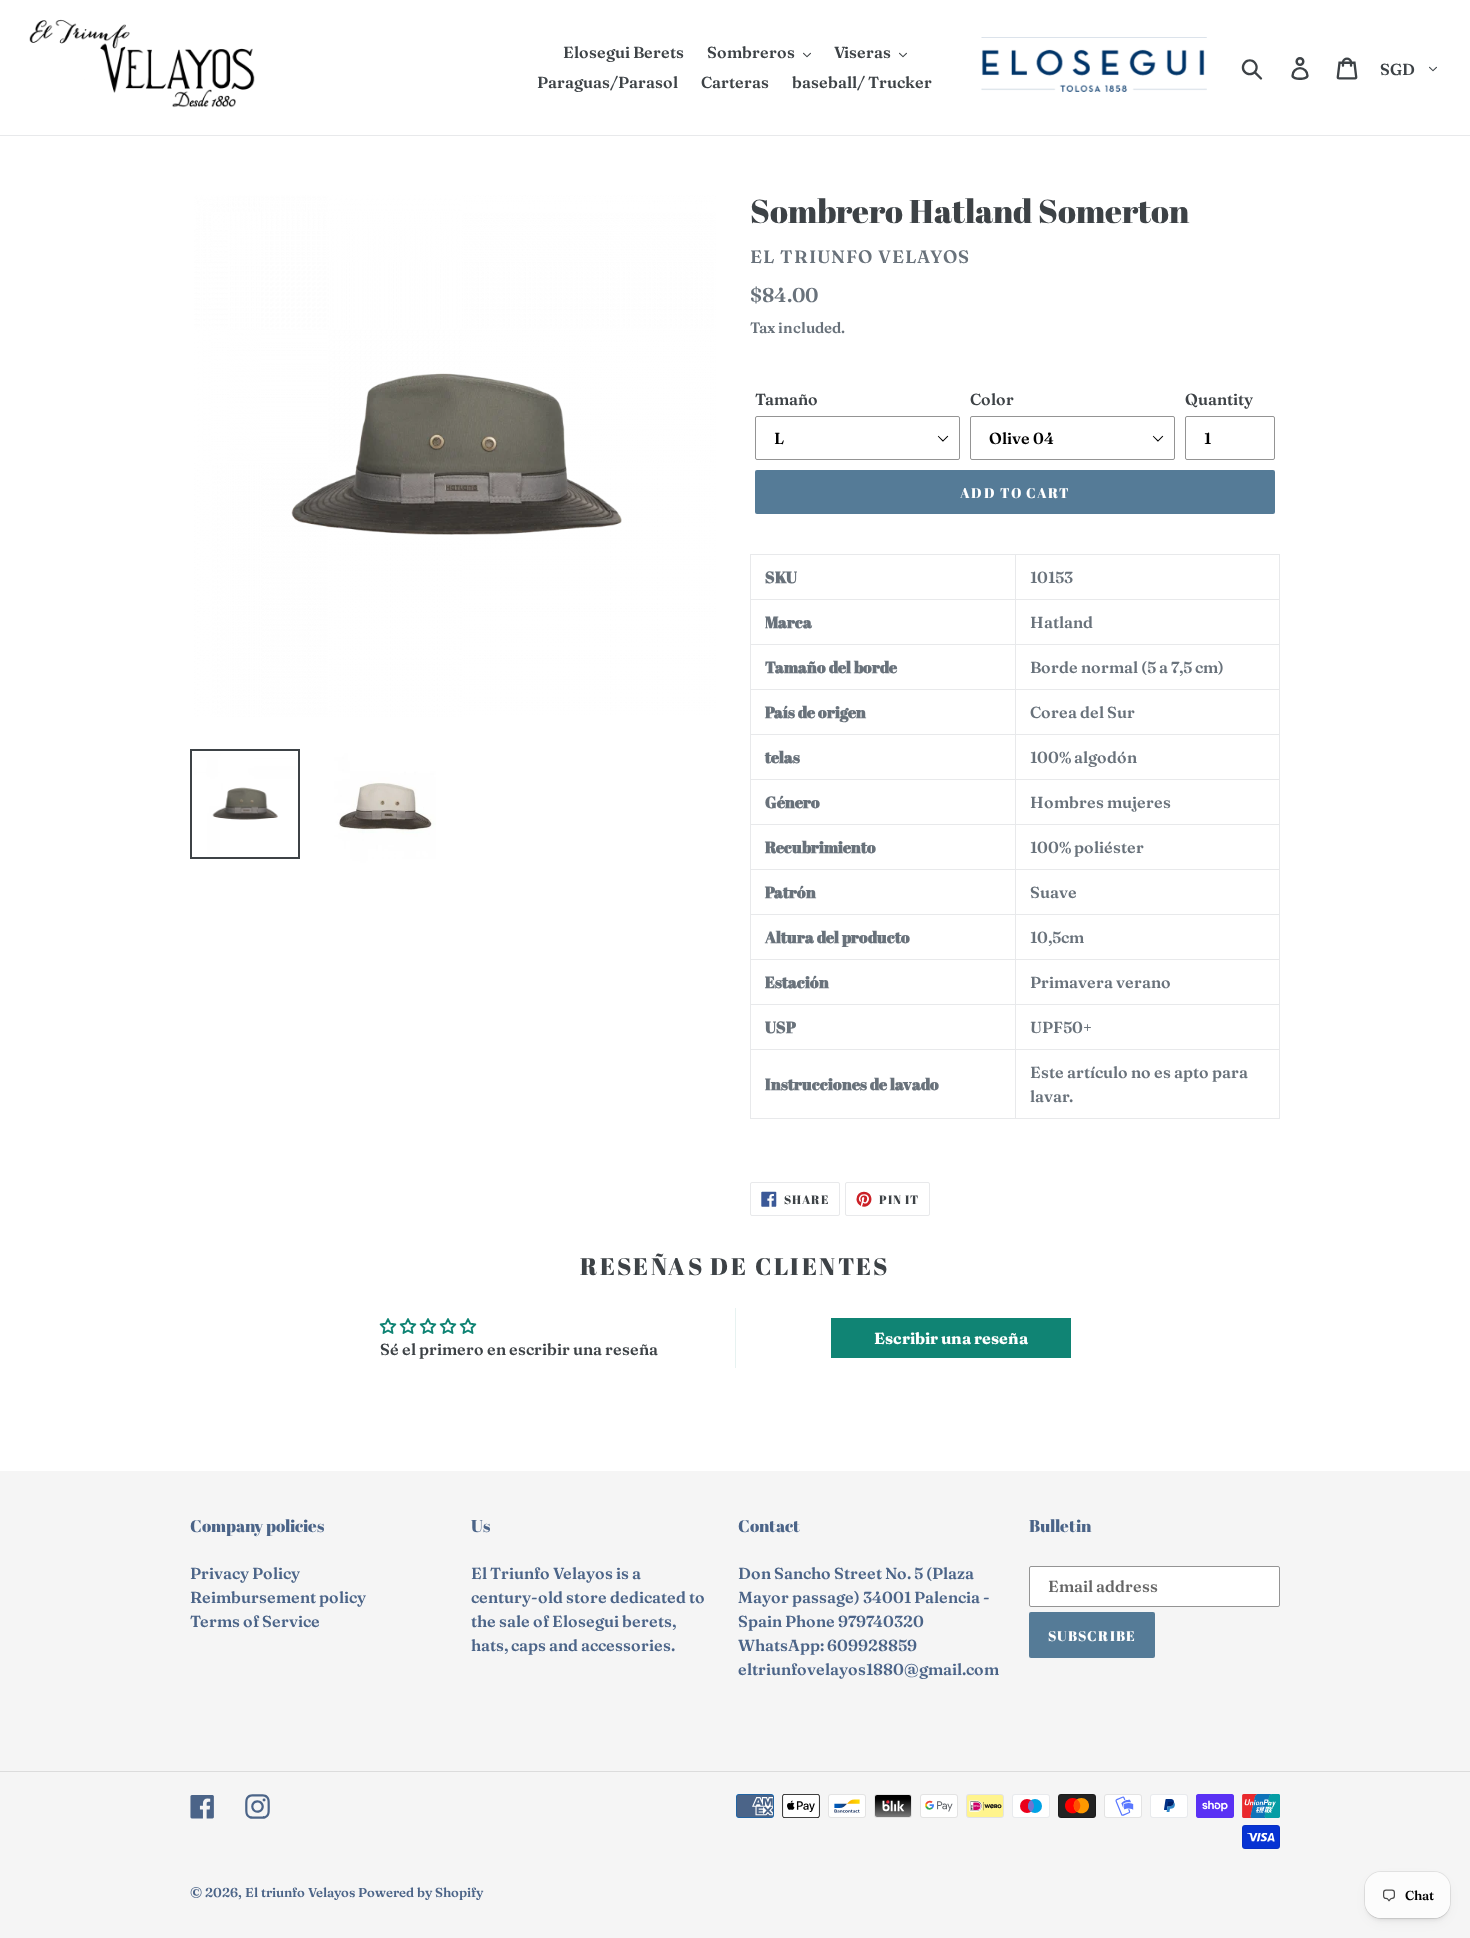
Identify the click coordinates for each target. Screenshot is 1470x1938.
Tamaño (786, 399)
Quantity (1219, 399)
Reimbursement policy (278, 1597)
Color (992, 399)
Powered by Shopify (420, 1892)
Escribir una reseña (951, 1338)
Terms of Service (255, 1621)
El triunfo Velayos (300, 1892)
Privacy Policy (245, 1573)
